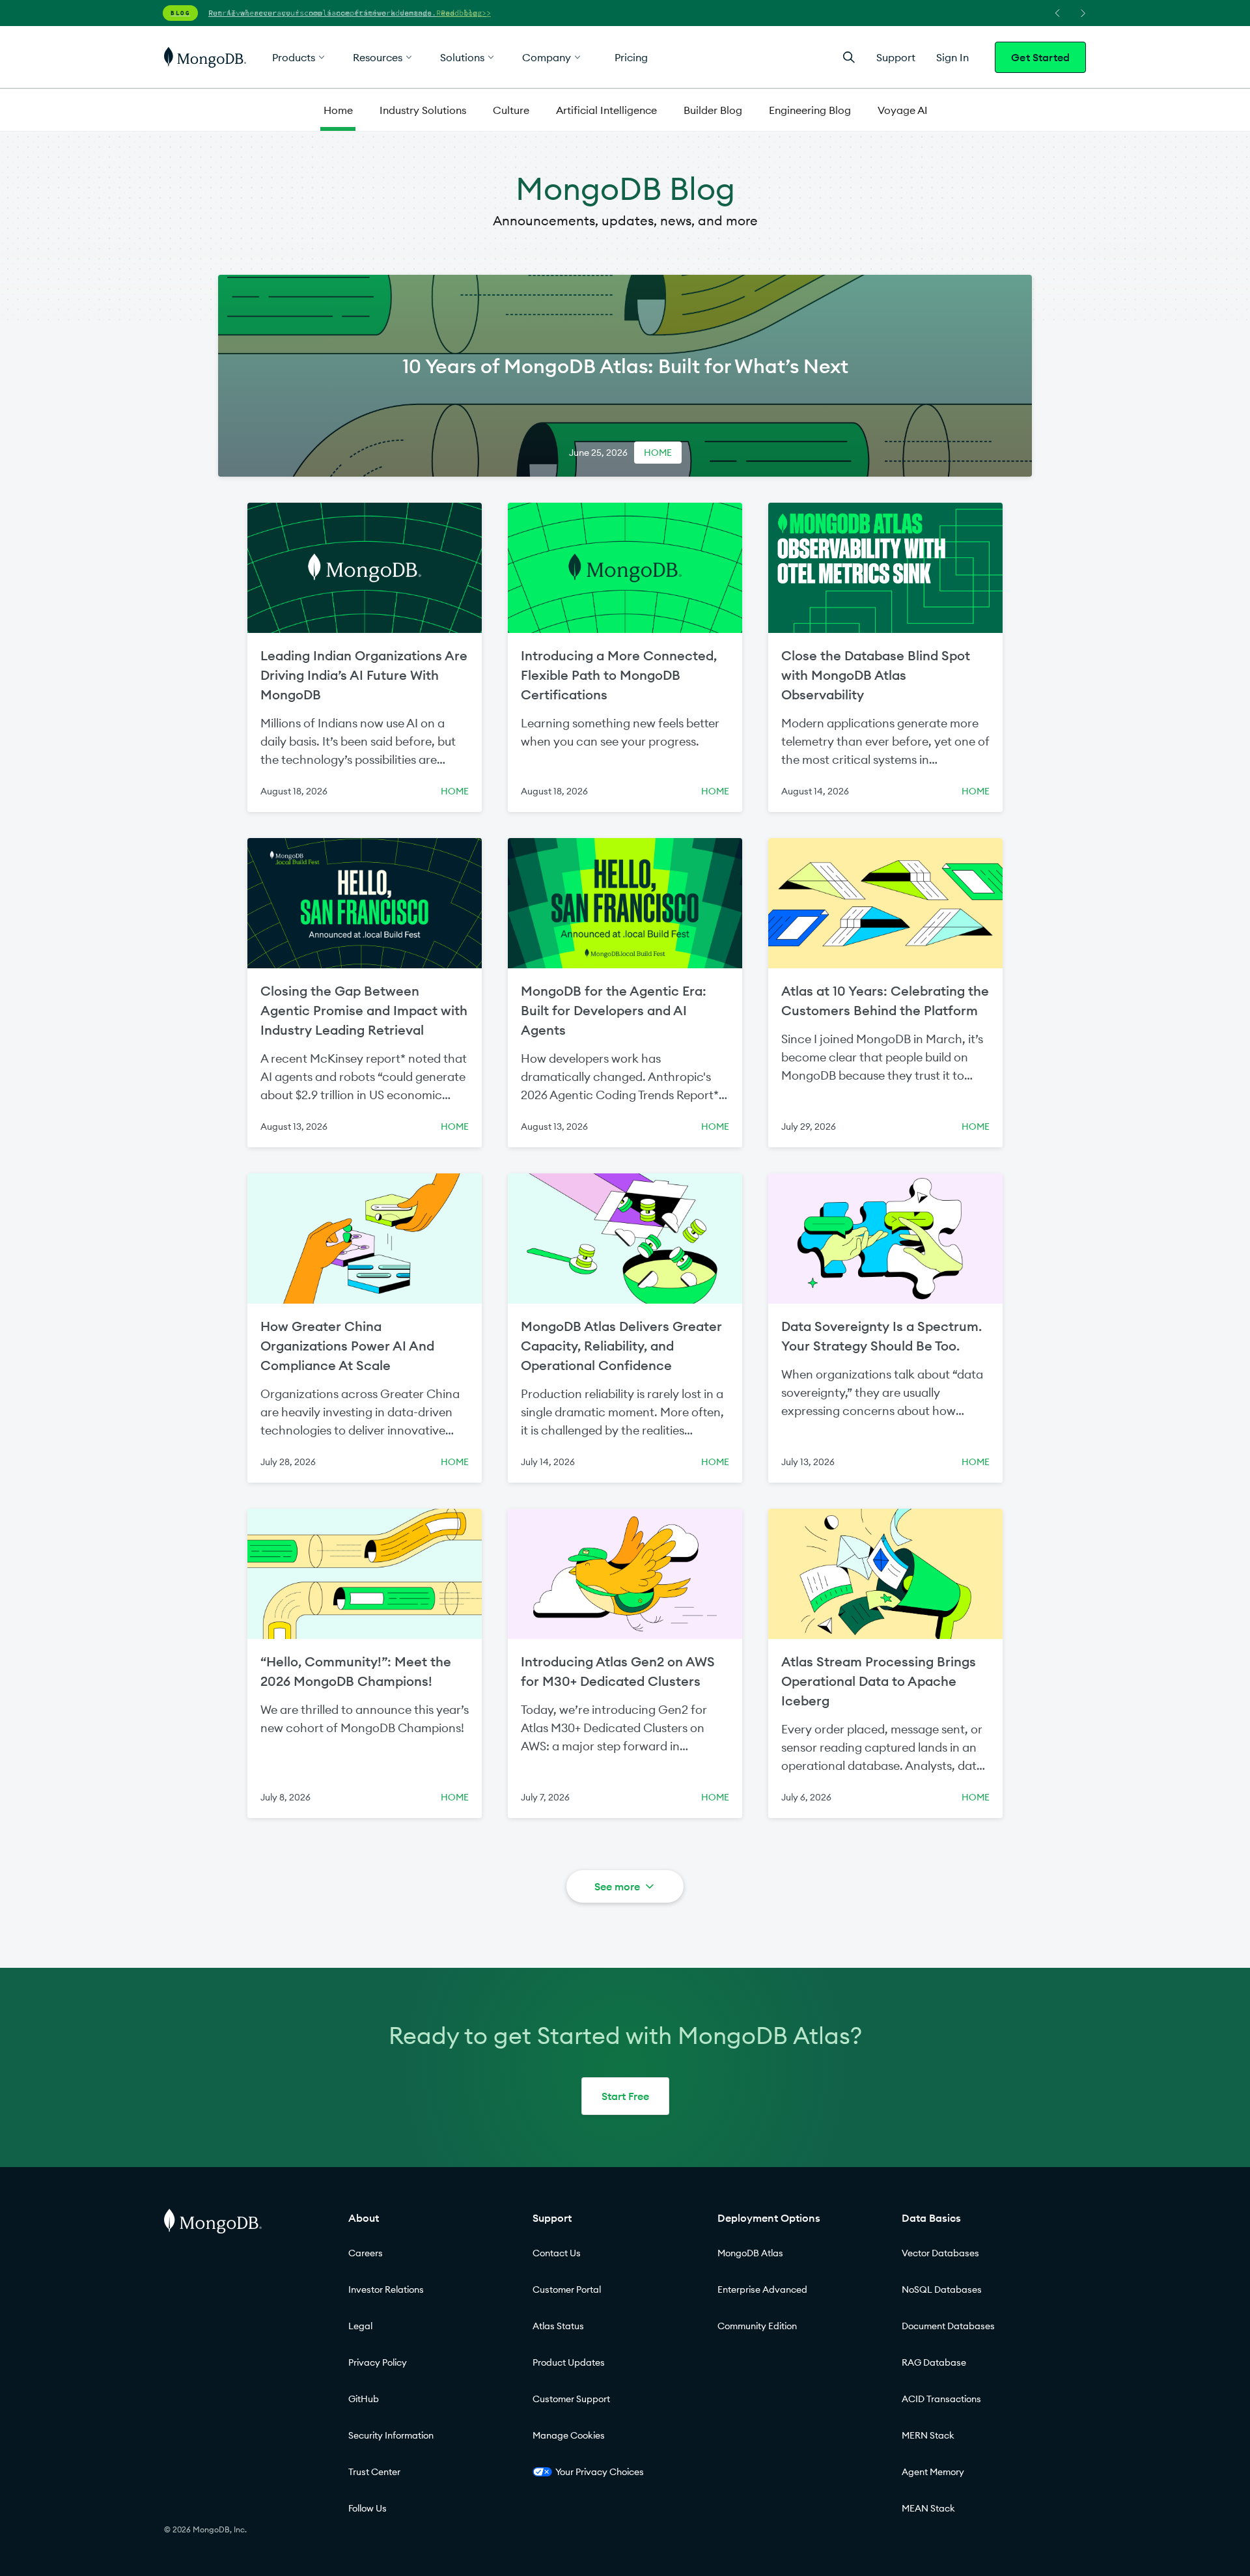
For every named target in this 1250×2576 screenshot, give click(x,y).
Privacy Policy (378, 2362)
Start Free (625, 2096)
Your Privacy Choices (600, 2472)
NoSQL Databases (942, 2289)
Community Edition (757, 2326)
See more (617, 1886)
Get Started (1040, 57)
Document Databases (948, 2326)
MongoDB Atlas (750, 2253)
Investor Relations (386, 2289)
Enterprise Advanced (762, 2289)
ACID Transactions (941, 2399)
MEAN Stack (928, 2508)
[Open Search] (849, 57)
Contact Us (557, 2253)
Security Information (391, 2435)
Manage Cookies (569, 2435)
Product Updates (569, 2362)
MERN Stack (928, 2435)
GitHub (364, 2399)
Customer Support (571, 2399)
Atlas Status (558, 2326)
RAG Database (934, 2362)
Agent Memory (933, 2472)
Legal (360, 2326)
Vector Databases (940, 2253)
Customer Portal (567, 2289)
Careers (366, 2253)
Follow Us (368, 2508)
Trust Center (374, 2472)
